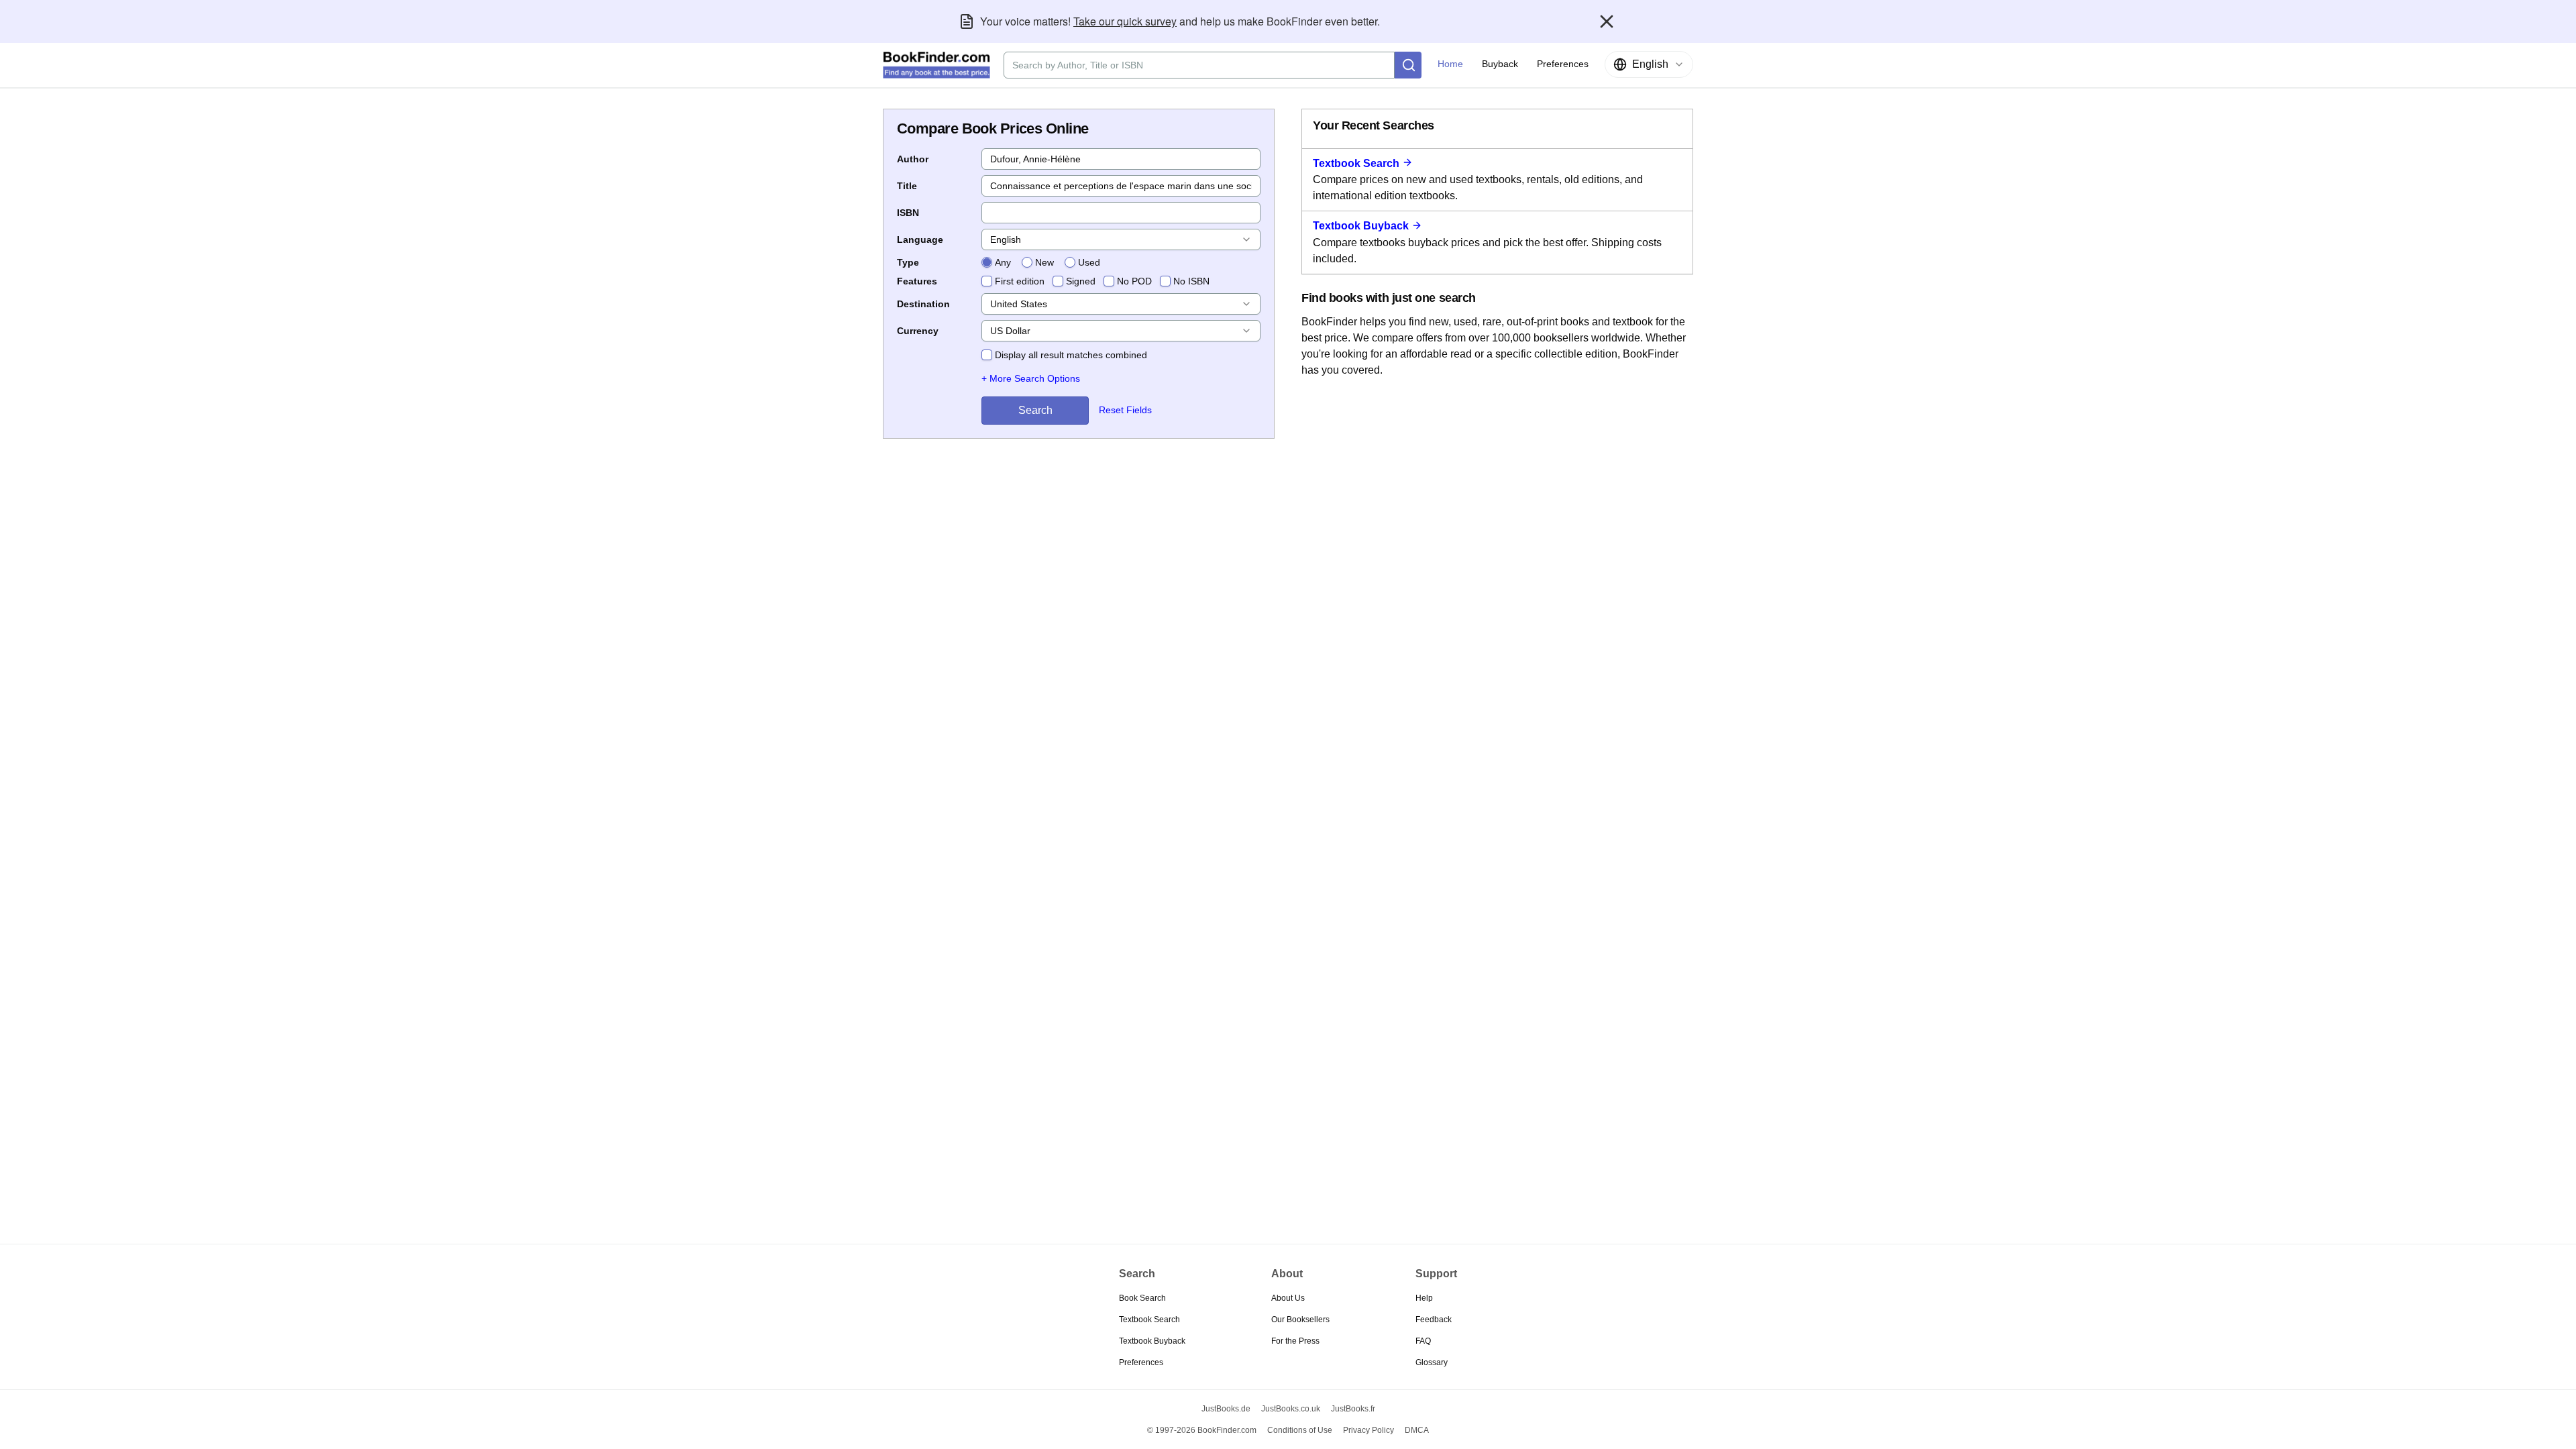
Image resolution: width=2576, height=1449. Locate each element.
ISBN (908, 213)
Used (1089, 262)
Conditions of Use (1300, 1430)
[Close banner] (1607, 21)
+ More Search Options (1031, 378)
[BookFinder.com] (936, 65)
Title (907, 186)
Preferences (1141, 1362)
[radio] (987, 262)
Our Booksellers (1300, 1320)
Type (908, 262)
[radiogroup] (1041, 262)
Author (913, 159)
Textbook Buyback (1361, 226)
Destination (923, 304)
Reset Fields (1125, 410)
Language (920, 239)
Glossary (1432, 1362)
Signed (1081, 281)
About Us (1288, 1298)
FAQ (1423, 1341)
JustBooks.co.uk (1291, 1409)
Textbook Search (1356, 163)
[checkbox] (987, 281)
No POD (1134, 281)
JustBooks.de (1226, 1409)
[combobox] (1649, 64)
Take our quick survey (1125, 21)
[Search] (1408, 65)
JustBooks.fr (1353, 1409)
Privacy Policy (1368, 1430)
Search (1035, 410)
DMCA (1417, 1430)
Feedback (1434, 1320)
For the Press (1295, 1341)
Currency (918, 331)
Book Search (1142, 1298)
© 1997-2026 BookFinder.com (1202, 1430)
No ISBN (1191, 281)
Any (1003, 262)
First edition (1020, 281)
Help (1424, 1298)
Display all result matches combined (1071, 355)
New (1044, 262)
